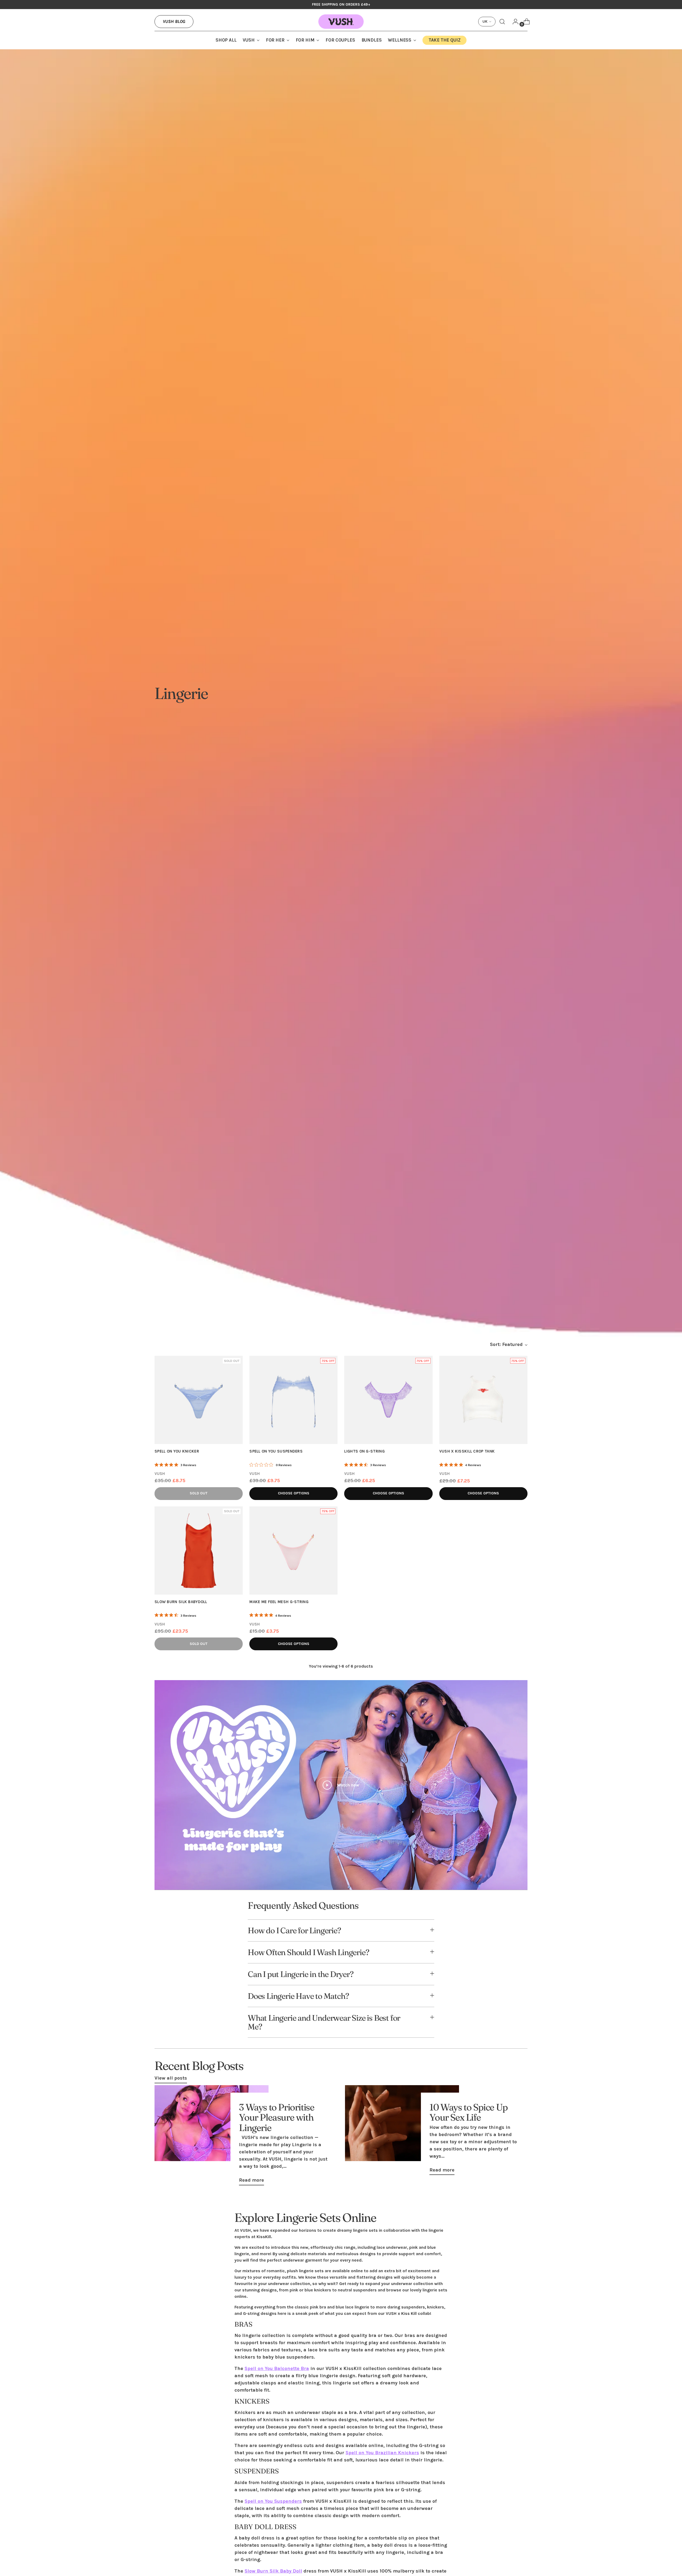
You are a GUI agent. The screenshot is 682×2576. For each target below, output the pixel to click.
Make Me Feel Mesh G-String (279, 1602)
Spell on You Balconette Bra (277, 2368)
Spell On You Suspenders (276, 1451)
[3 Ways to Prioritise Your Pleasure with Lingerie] (212, 2137)
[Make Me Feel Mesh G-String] (293, 1550)
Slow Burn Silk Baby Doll (273, 2571)
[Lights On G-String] (388, 1400)
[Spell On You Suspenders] (293, 1400)
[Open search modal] (502, 22)
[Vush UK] (341, 22)
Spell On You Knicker (177, 1451)
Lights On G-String (364, 1451)
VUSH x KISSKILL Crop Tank (467, 1451)
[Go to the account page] (513, 22)
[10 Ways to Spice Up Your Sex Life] (402, 2132)
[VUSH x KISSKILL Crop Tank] (483, 1400)
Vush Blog (174, 21)
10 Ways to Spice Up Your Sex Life (468, 2112)
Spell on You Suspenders (273, 2501)
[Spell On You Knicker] (199, 1400)
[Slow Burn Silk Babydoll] (199, 1550)
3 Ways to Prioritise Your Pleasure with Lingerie (277, 2117)
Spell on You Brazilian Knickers (382, 2453)
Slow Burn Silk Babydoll (181, 1602)
